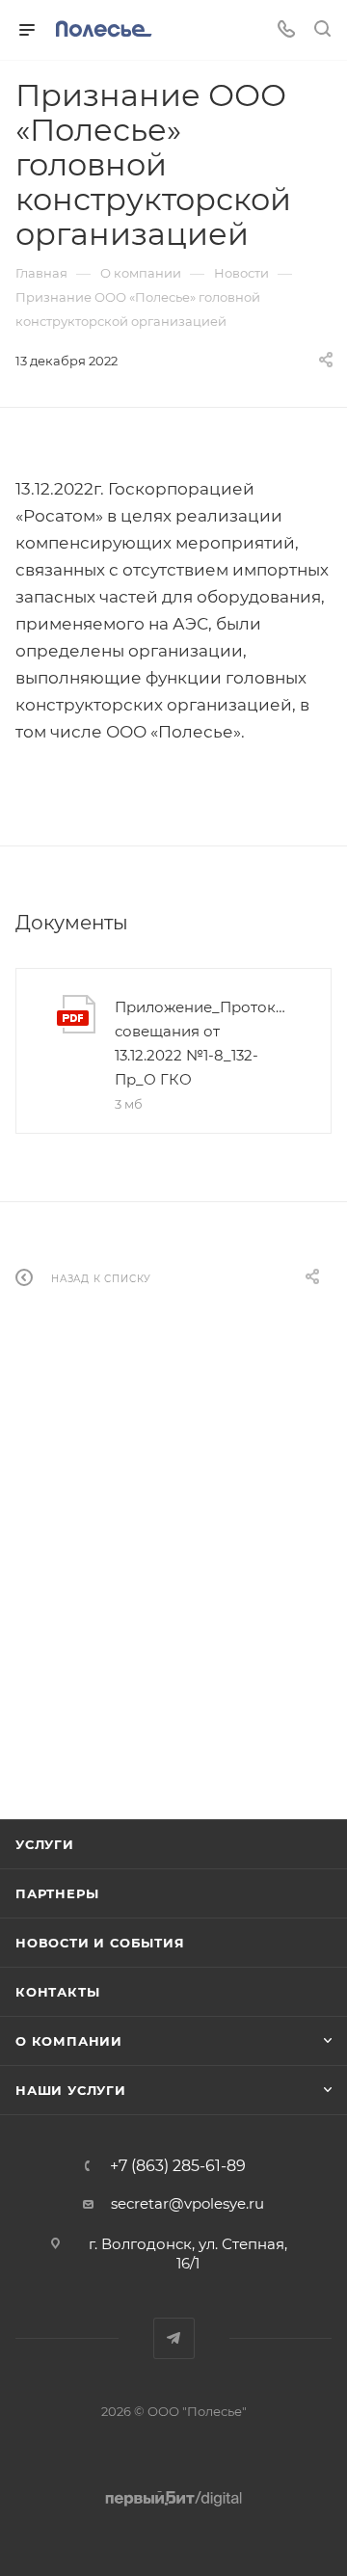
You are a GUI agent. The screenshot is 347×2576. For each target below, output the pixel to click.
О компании (69, 2041)
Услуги (45, 1844)
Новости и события (100, 1943)
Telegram (174, 2338)
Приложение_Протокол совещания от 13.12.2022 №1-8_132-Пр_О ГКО (202, 1043)
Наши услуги (71, 2090)
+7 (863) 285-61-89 (178, 2166)
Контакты (57, 1992)
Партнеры (57, 1893)
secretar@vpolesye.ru (187, 2203)
